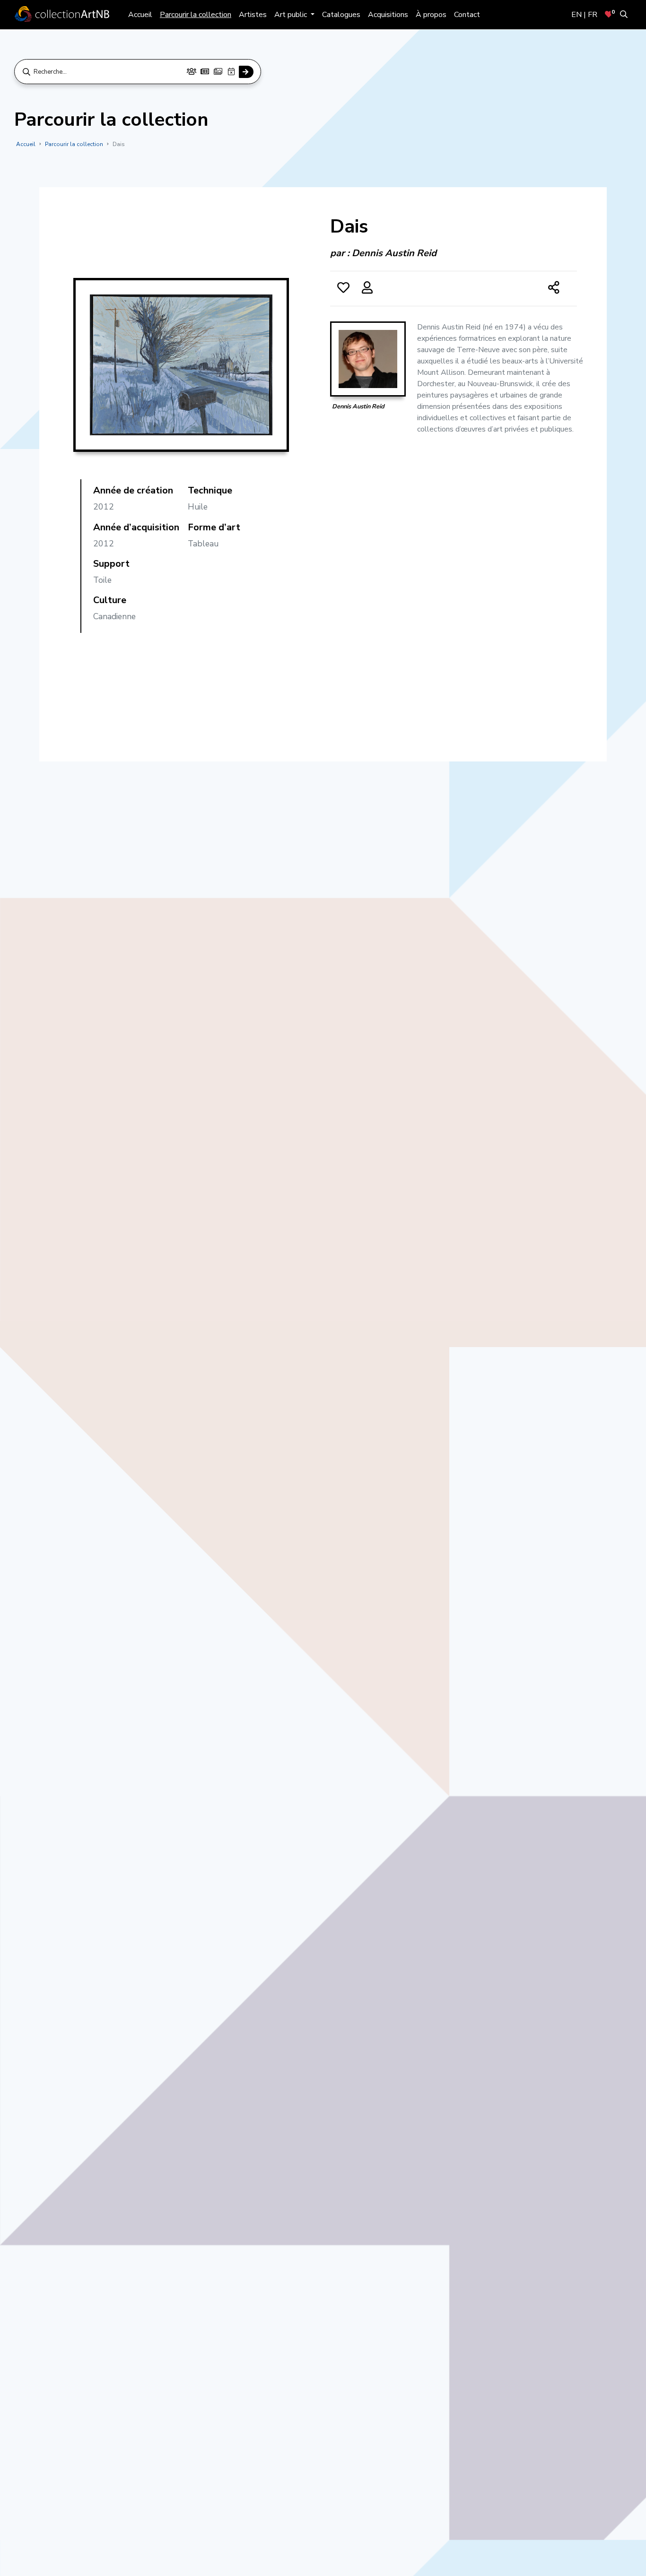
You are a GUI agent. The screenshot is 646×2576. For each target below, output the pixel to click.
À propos (431, 15)
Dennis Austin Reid (394, 253)
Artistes (253, 15)
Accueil (140, 15)
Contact (467, 15)
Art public (292, 15)
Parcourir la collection (196, 15)
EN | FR (584, 15)
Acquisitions (388, 15)
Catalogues (341, 15)
